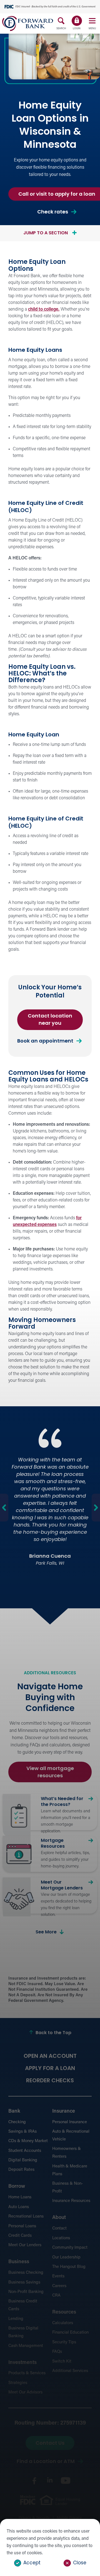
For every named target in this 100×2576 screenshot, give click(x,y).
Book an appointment (45, 1041)
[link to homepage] (28, 24)
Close (80, 2563)
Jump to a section (46, 233)
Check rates (57, 214)
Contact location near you (53, 1022)
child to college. (44, 309)
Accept (32, 2563)
